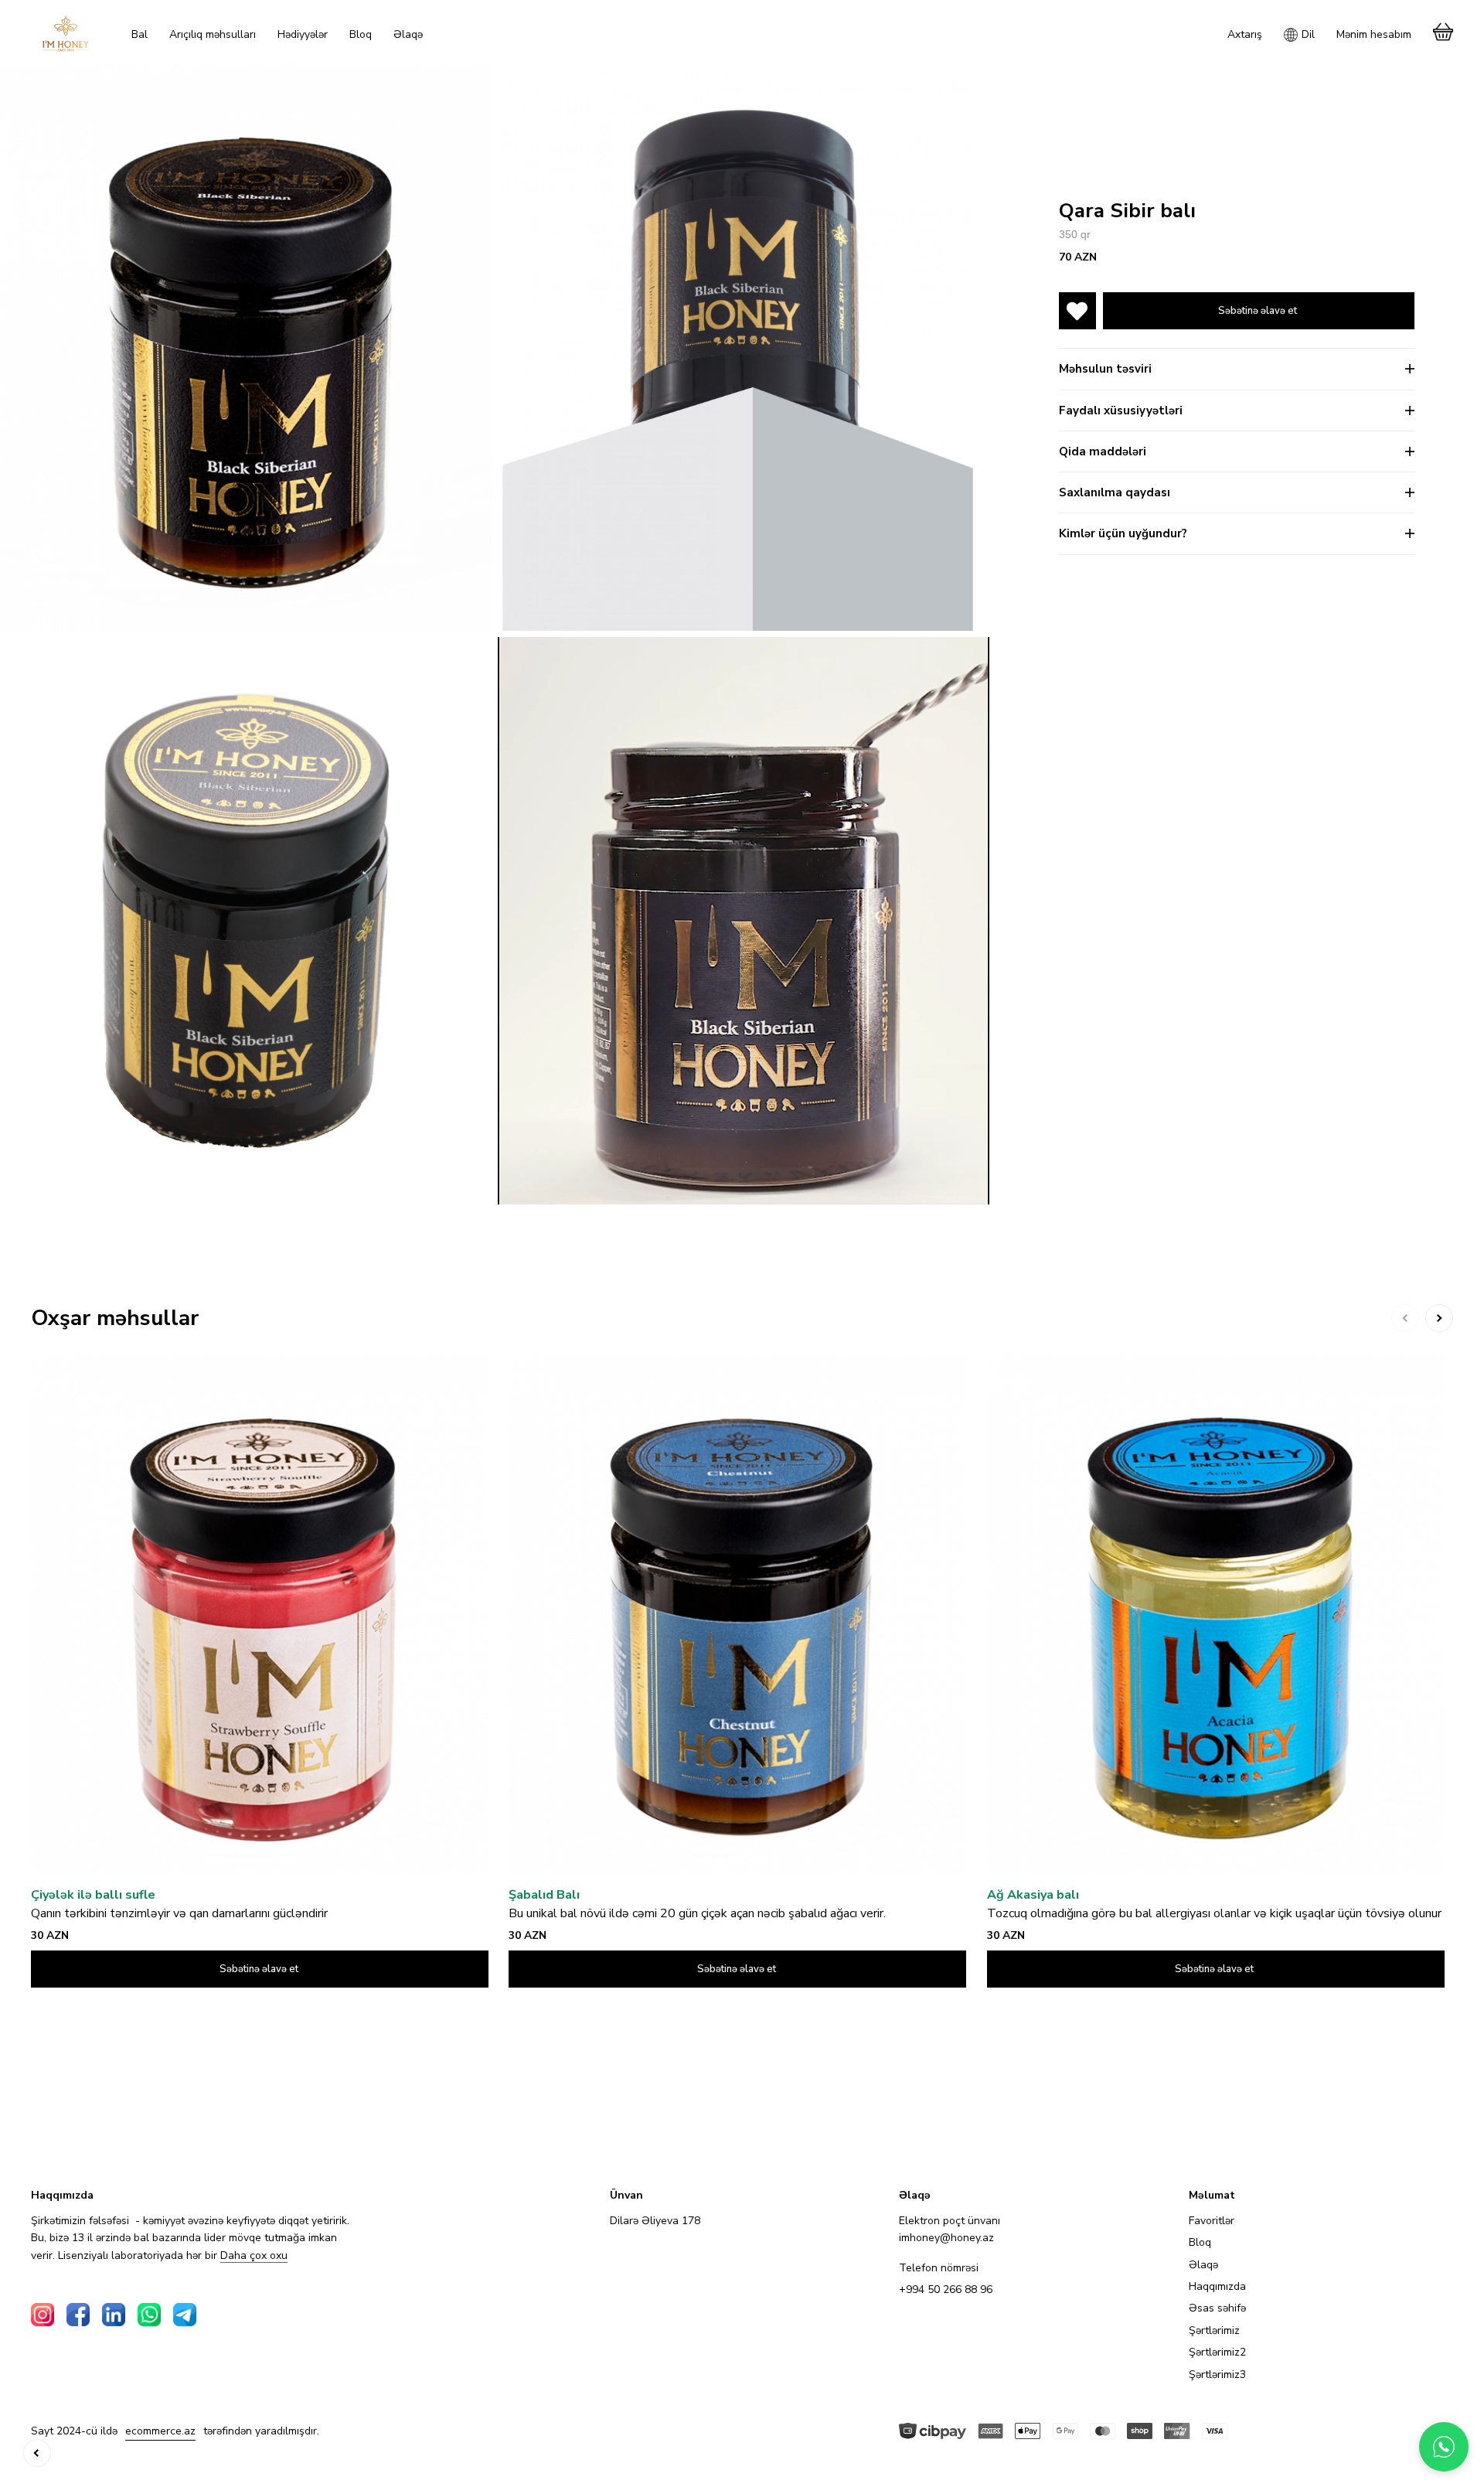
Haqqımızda (1217, 2286)
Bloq (1200, 2242)
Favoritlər (1212, 2221)
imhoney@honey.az (946, 2238)
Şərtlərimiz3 (1217, 2375)
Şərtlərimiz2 (1217, 2352)
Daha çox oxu (254, 2256)
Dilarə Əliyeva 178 (655, 2221)
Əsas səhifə (1217, 2308)
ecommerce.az (160, 2431)
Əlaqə (1203, 2265)
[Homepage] (66, 33)
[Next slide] (1439, 1318)
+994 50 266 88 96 (946, 2289)
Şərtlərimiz (1214, 2330)
